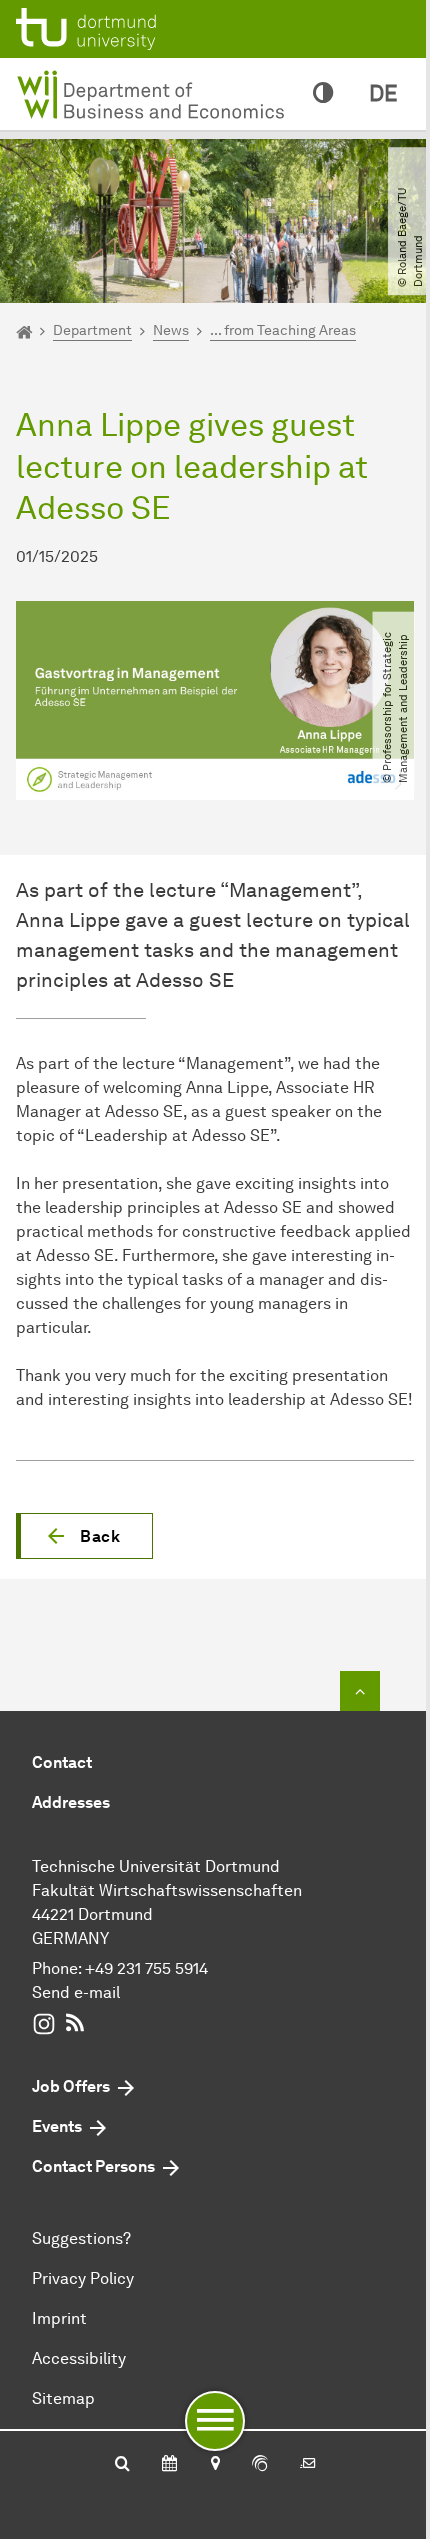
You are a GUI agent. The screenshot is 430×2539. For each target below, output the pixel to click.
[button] (84, 1536)
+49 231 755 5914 (146, 1968)
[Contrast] (323, 94)
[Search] (122, 2465)
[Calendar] (169, 2465)
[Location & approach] (214, 2465)
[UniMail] (308, 2465)
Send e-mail (76, 1992)
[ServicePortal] (260, 2465)
